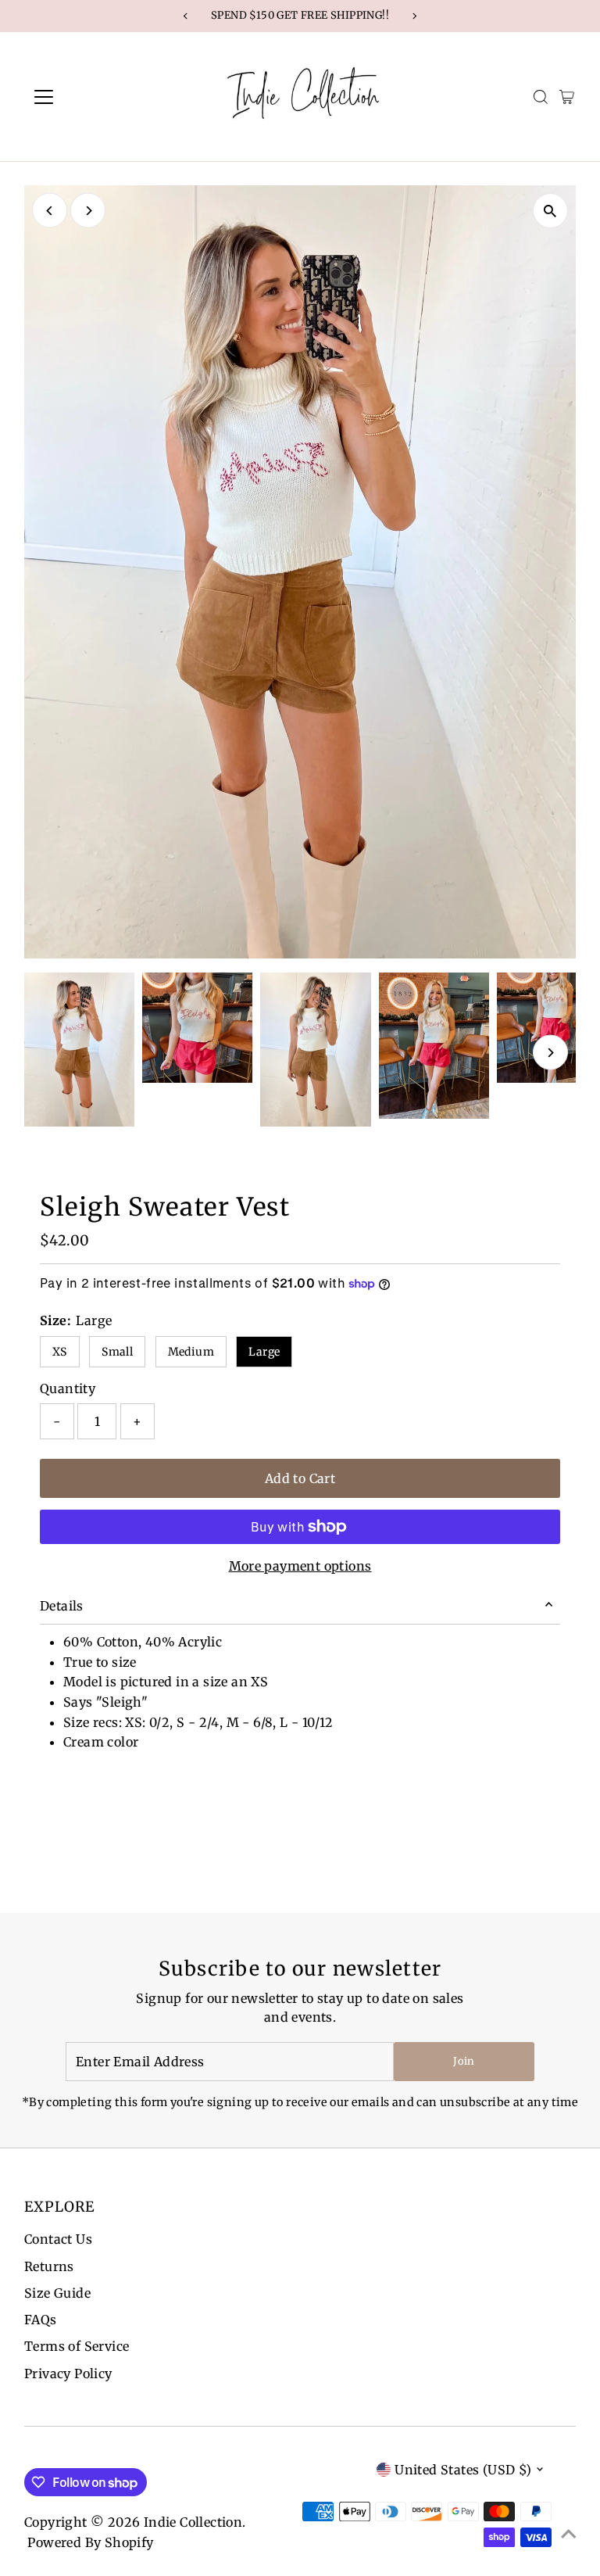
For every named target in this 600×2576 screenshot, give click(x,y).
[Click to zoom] (550, 211)
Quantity (68, 1388)
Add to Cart (300, 1478)
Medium (191, 1352)
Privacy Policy (68, 2374)
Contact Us (58, 2239)
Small (117, 1352)
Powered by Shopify (90, 2542)
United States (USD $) (463, 2470)
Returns (49, 2266)
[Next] (88, 211)
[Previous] (50, 211)
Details (62, 1606)
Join (464, 2061)
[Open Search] (541, 97)
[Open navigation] (89, 97)
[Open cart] (567, 97)
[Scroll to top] (569, 2533)
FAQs (41, 2320)
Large (264, 1352)
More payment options (300, 1566)
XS (60, 1352)
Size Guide (57, 2293)
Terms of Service (77, 2346)
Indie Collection (193, 2522)
